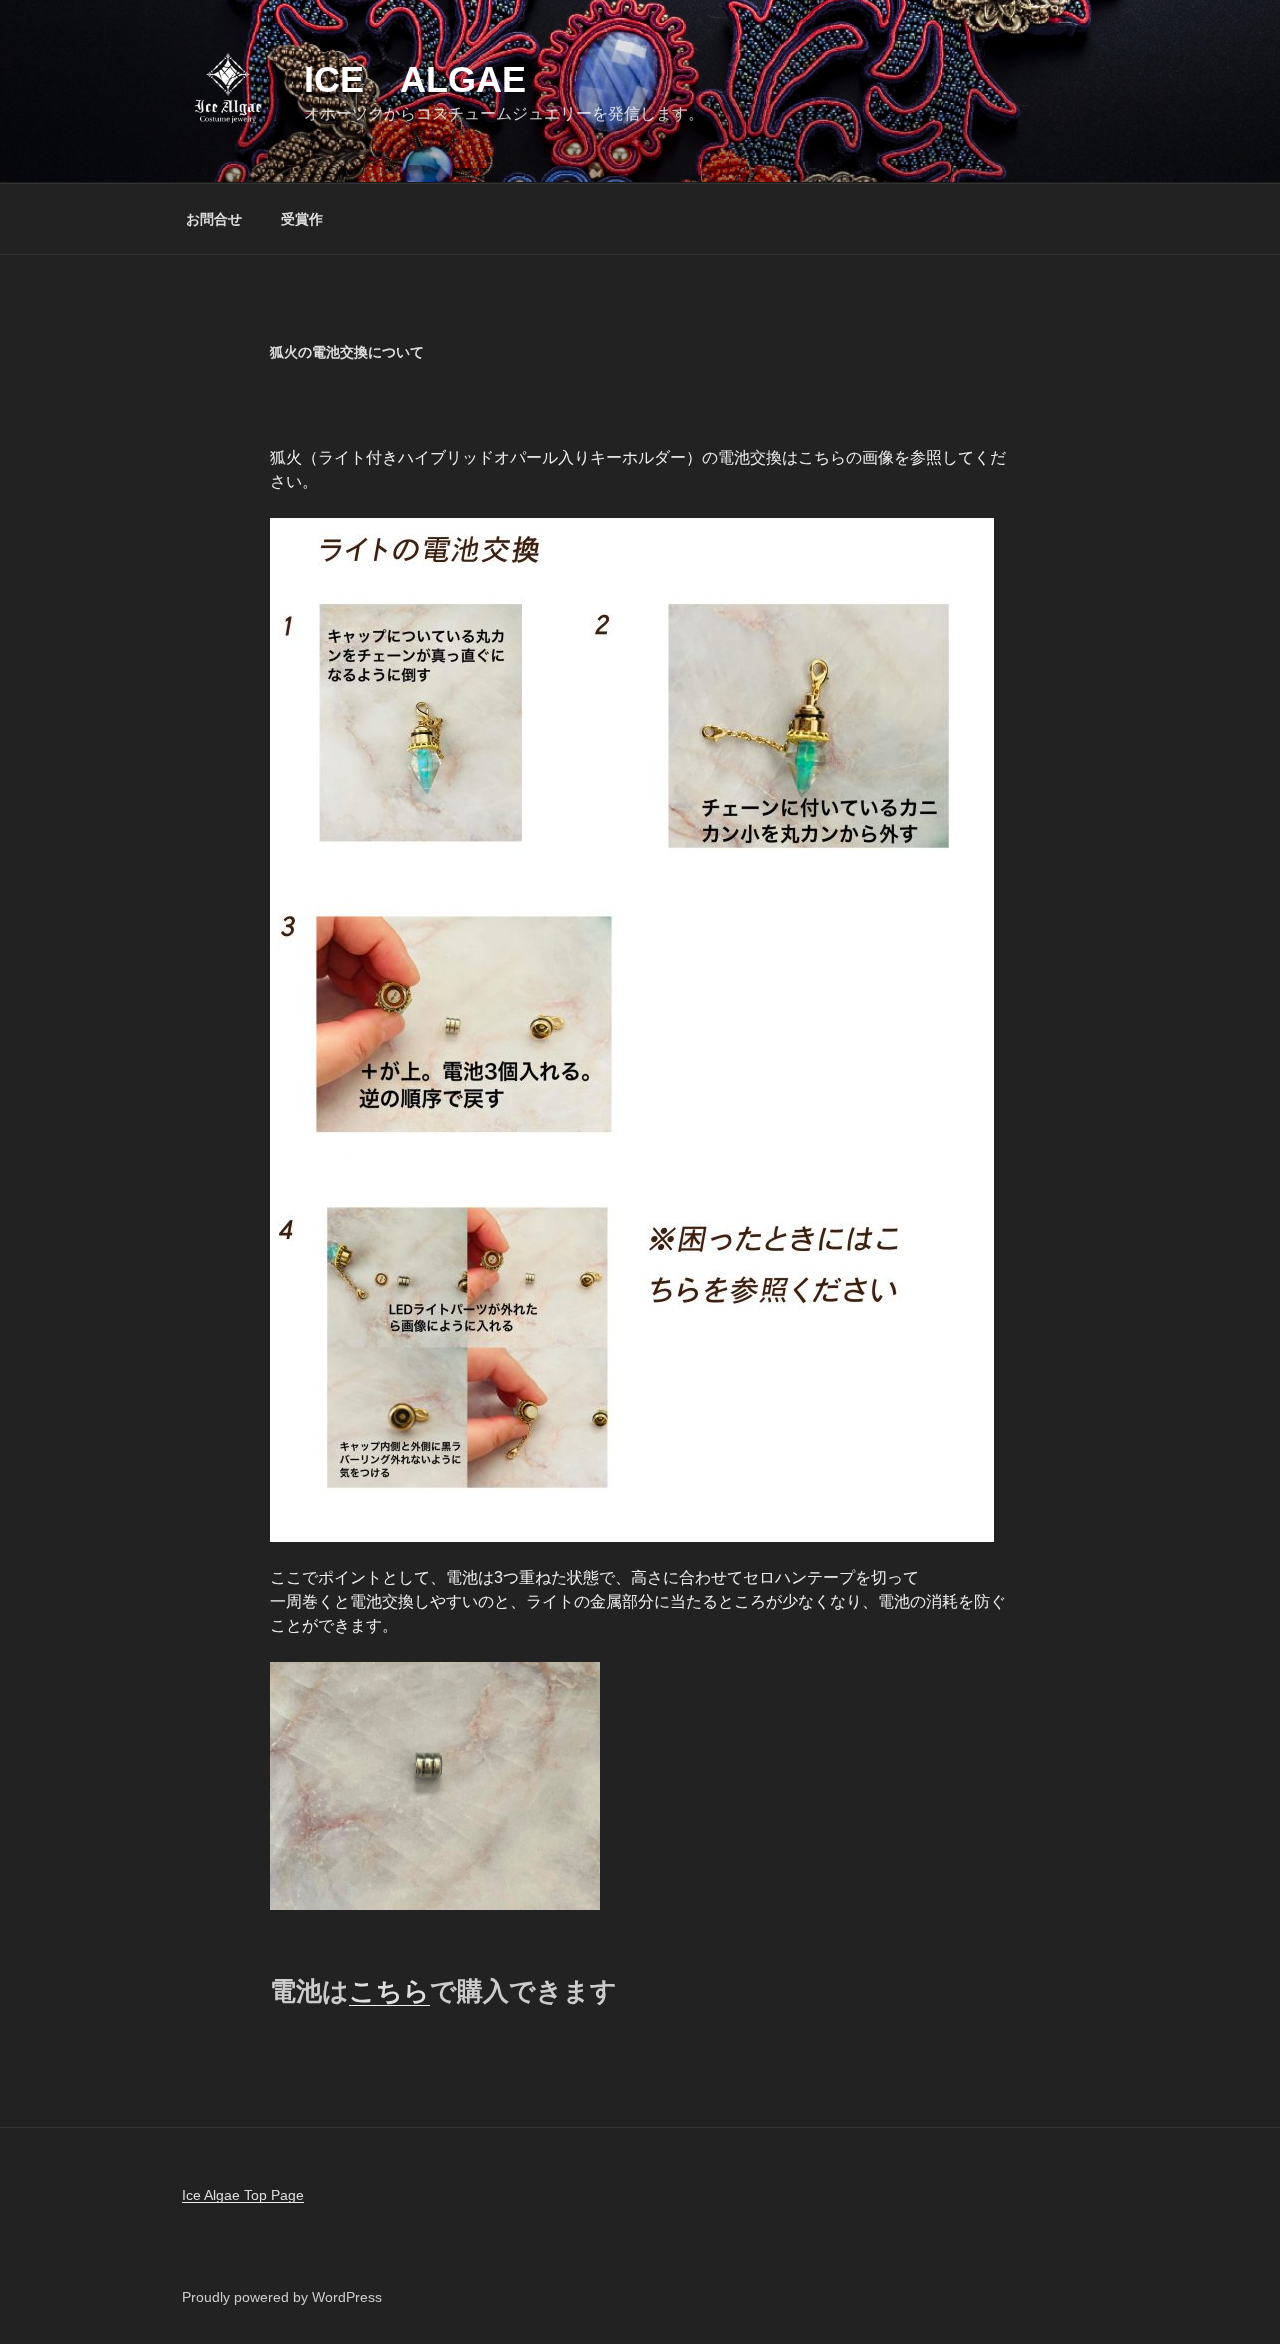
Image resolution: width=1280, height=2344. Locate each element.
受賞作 (302, 219)
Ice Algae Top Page (243, 2195)
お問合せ (214, 219)
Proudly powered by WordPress (282, 2297)
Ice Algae (415, 79)
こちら (389, 1991)
